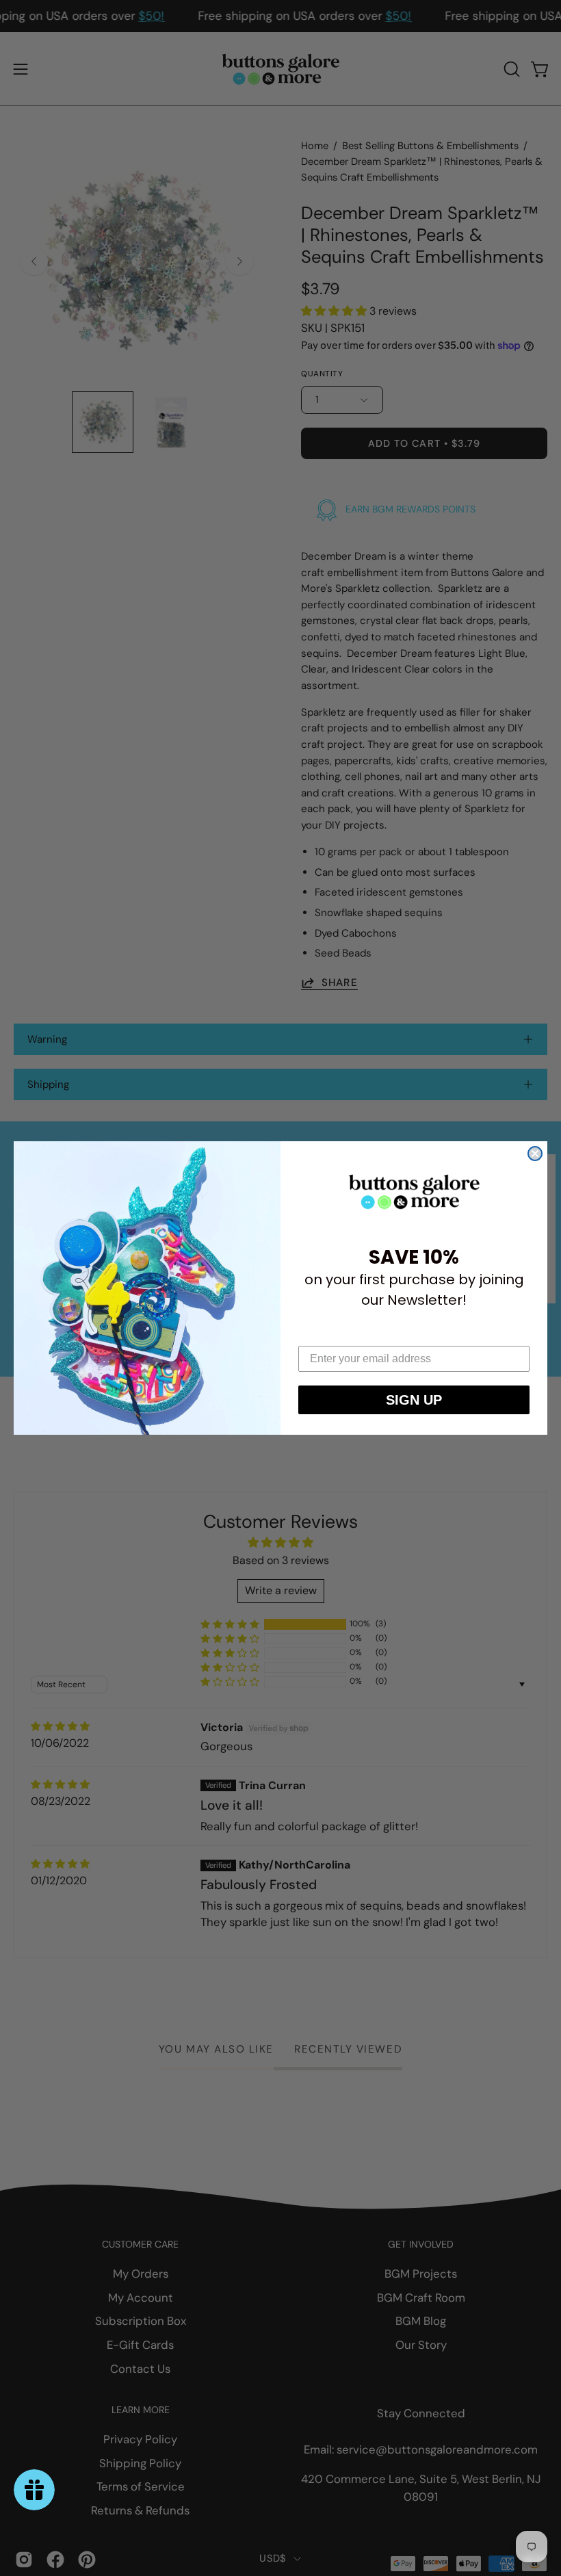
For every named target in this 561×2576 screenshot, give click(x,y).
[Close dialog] (535, 1154)
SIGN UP (414, 1400)
